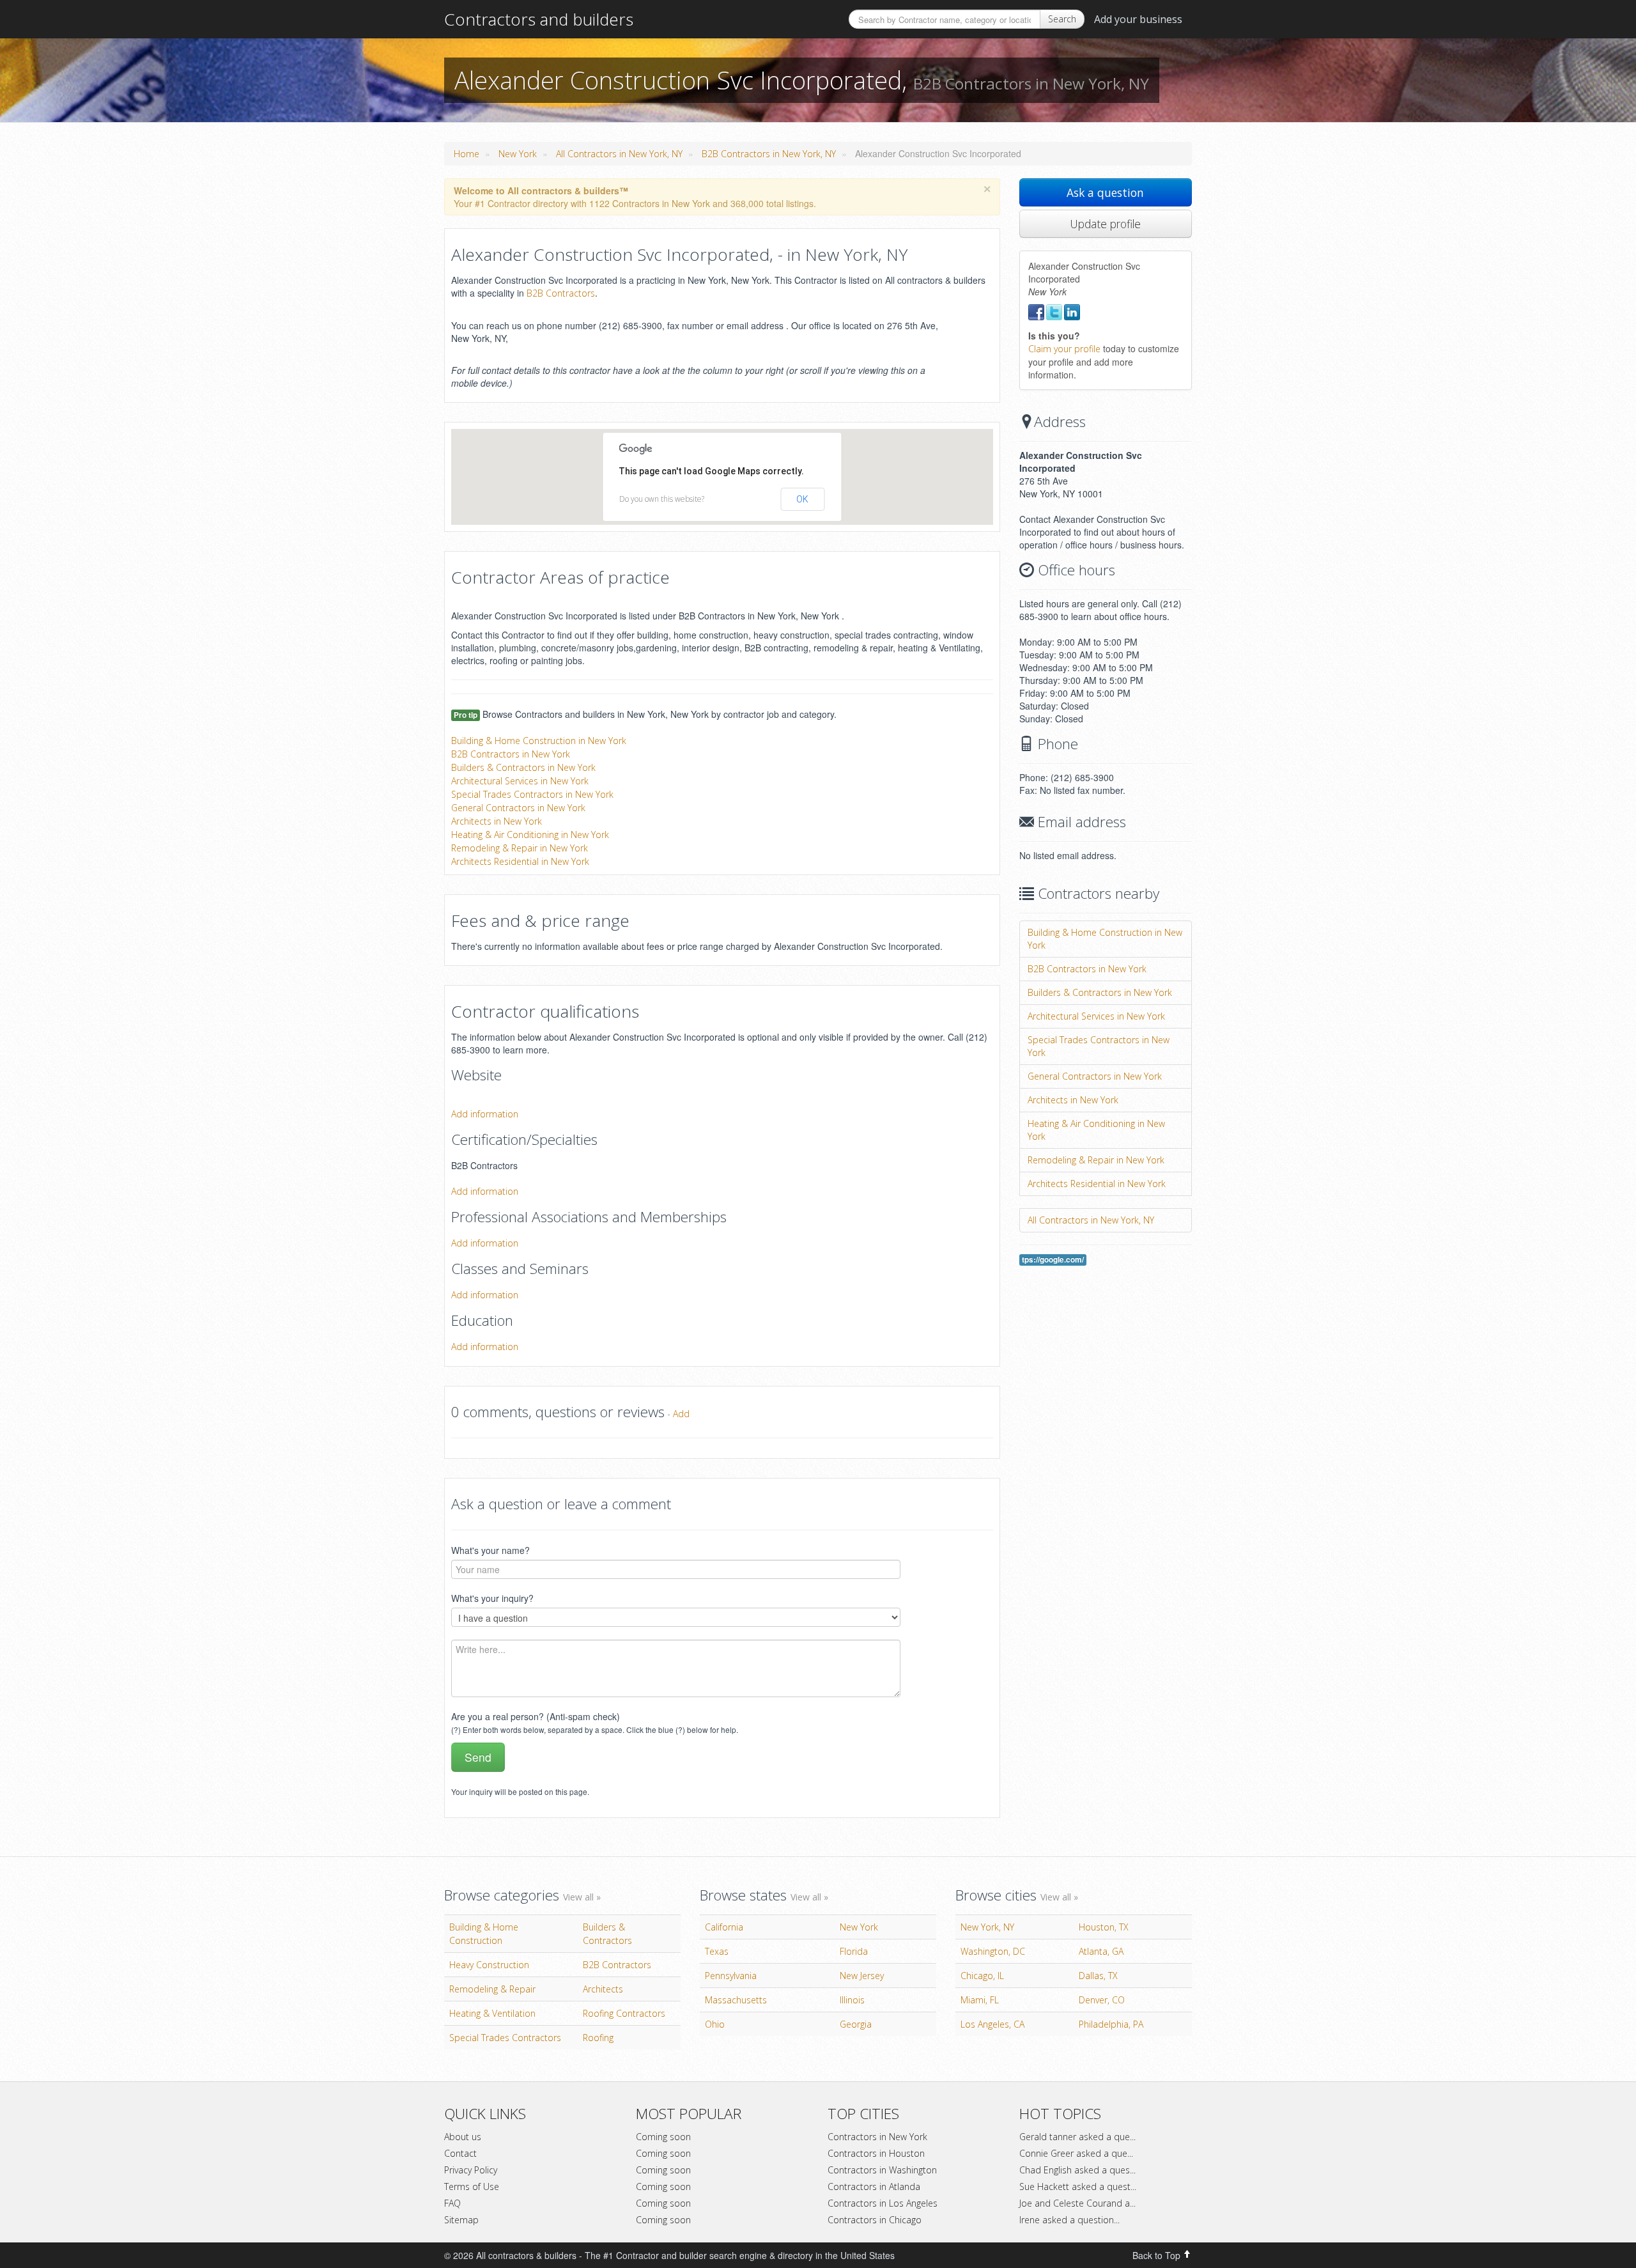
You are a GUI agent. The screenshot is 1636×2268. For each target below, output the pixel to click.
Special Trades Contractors (505, 2038)
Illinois (852, 2000)
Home (467, 154)
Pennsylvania (731, 1976)
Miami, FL (980, 2000)
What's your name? (490, 1550)
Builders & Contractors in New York (523, 767)
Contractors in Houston (876, 2153)
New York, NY (987, 1927)
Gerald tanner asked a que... (1077, 2137)
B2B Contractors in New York (511, 754)
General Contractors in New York (518, 808)
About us (463, 2137)
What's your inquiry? (492, 1598)
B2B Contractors (561, 293)
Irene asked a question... (1069, 2220)
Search (1062, 19)
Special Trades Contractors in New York (532, 794)
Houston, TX (1104, 1927)
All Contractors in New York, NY (619, 154)
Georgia (856, 2024)
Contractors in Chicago (875, 2220)
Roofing (598, 2038)
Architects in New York (497, 821)
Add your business (1138, 19)
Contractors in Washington (882, 2170)
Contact (460, 2153)
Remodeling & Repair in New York (520, 848)
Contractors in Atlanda (874, 2186)
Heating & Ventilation (492, 2013)
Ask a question (1105, 192)
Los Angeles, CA (992, 2024)
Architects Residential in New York (520, 861)
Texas (717, 1951)
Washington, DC (993, 1951)
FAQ (452, 2203)
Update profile (1105, 224)
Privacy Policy (471, 2170)
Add (681, 1414)
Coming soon (663, 2137)
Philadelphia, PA (1111, 2024)
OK (802, 499)
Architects (603, 1989)
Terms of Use (472, 2186)
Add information (485, 1114)
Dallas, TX (1098, 1976)
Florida (854, 1951)
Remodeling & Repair (492, 1989)
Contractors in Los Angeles (883, 2203)
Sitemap (461, 2220)
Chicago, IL (982, 1976)
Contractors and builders (539, 19)
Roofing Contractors (624, 2013)
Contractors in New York (877, 2137)
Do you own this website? (662, 499)
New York (518, 154)
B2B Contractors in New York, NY (769, 154)
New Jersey (862, 1976)
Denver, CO (1102, 2000)
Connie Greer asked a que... (1076, 2153)
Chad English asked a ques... (1077, 2170)
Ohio (715, 2024)
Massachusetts (736, 2000)
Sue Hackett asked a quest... (1078, 2186)
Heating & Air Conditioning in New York (530, 835)
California (724, 1927)
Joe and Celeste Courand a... (1077, 2203)
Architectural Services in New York (520, 781)
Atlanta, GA (1101, 1951)
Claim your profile (1064, 349)
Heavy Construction (489, 1965)
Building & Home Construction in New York (539, 741)
